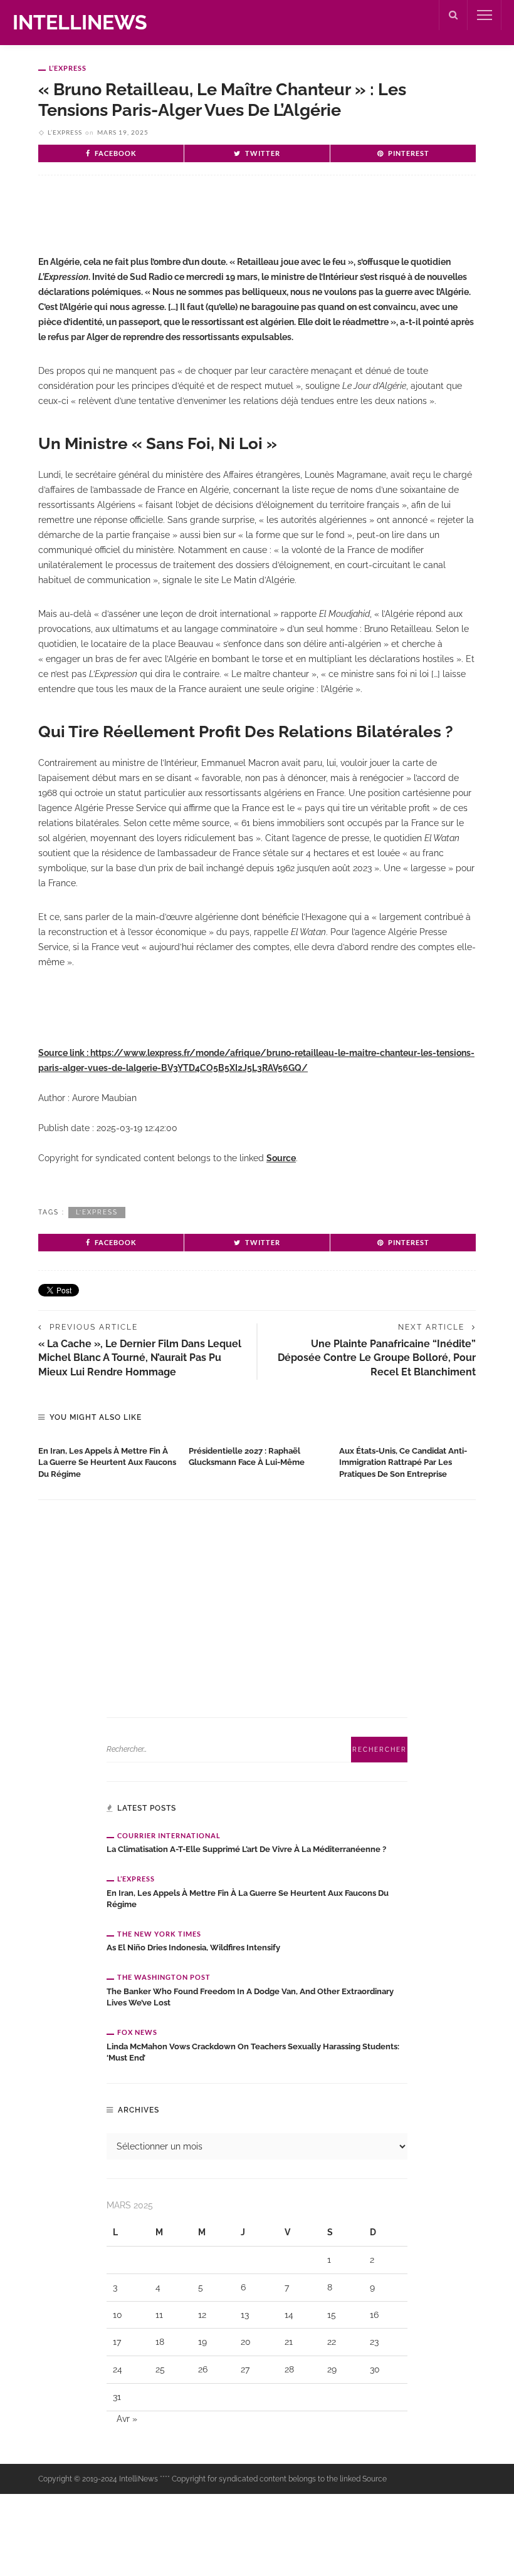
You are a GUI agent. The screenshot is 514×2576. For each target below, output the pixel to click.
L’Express (68, 68)
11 (159, 2315)
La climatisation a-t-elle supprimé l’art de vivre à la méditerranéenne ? (246, 1849)
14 (289, 2315)
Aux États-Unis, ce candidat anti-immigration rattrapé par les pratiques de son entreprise (403, 1463)
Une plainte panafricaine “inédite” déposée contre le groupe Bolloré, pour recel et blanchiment (377, 1358)
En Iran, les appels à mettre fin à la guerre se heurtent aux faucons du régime (107, 1463)
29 (332, 2369)
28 (289, 2369)
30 (375, 2369)
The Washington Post (164, 1977)
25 (160, 2369)
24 (118, 2369)
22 (332, 2342)
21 (289, 2342)
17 (117, 2342)
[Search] (453, 15)
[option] (107, 1460)
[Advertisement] (185, 225)
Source (281, 1158)
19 (202, 2342)
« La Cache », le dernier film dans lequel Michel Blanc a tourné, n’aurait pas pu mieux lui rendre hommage (140, 1358)
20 (246, 2342)
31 (117, 2397)
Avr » (127, 2419)
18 (160, 2342)
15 (332, 2315)
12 (202, 2315)
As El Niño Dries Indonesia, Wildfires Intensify (193, 1948)
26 (203, 2369)
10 (118, 2315)
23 (374, 2342)
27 (245, 2369)
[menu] (485, 15)
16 (374, 2315)
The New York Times (159, 1934)
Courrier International (169, 1835)
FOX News (137, 2032)
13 (245, 2315)
